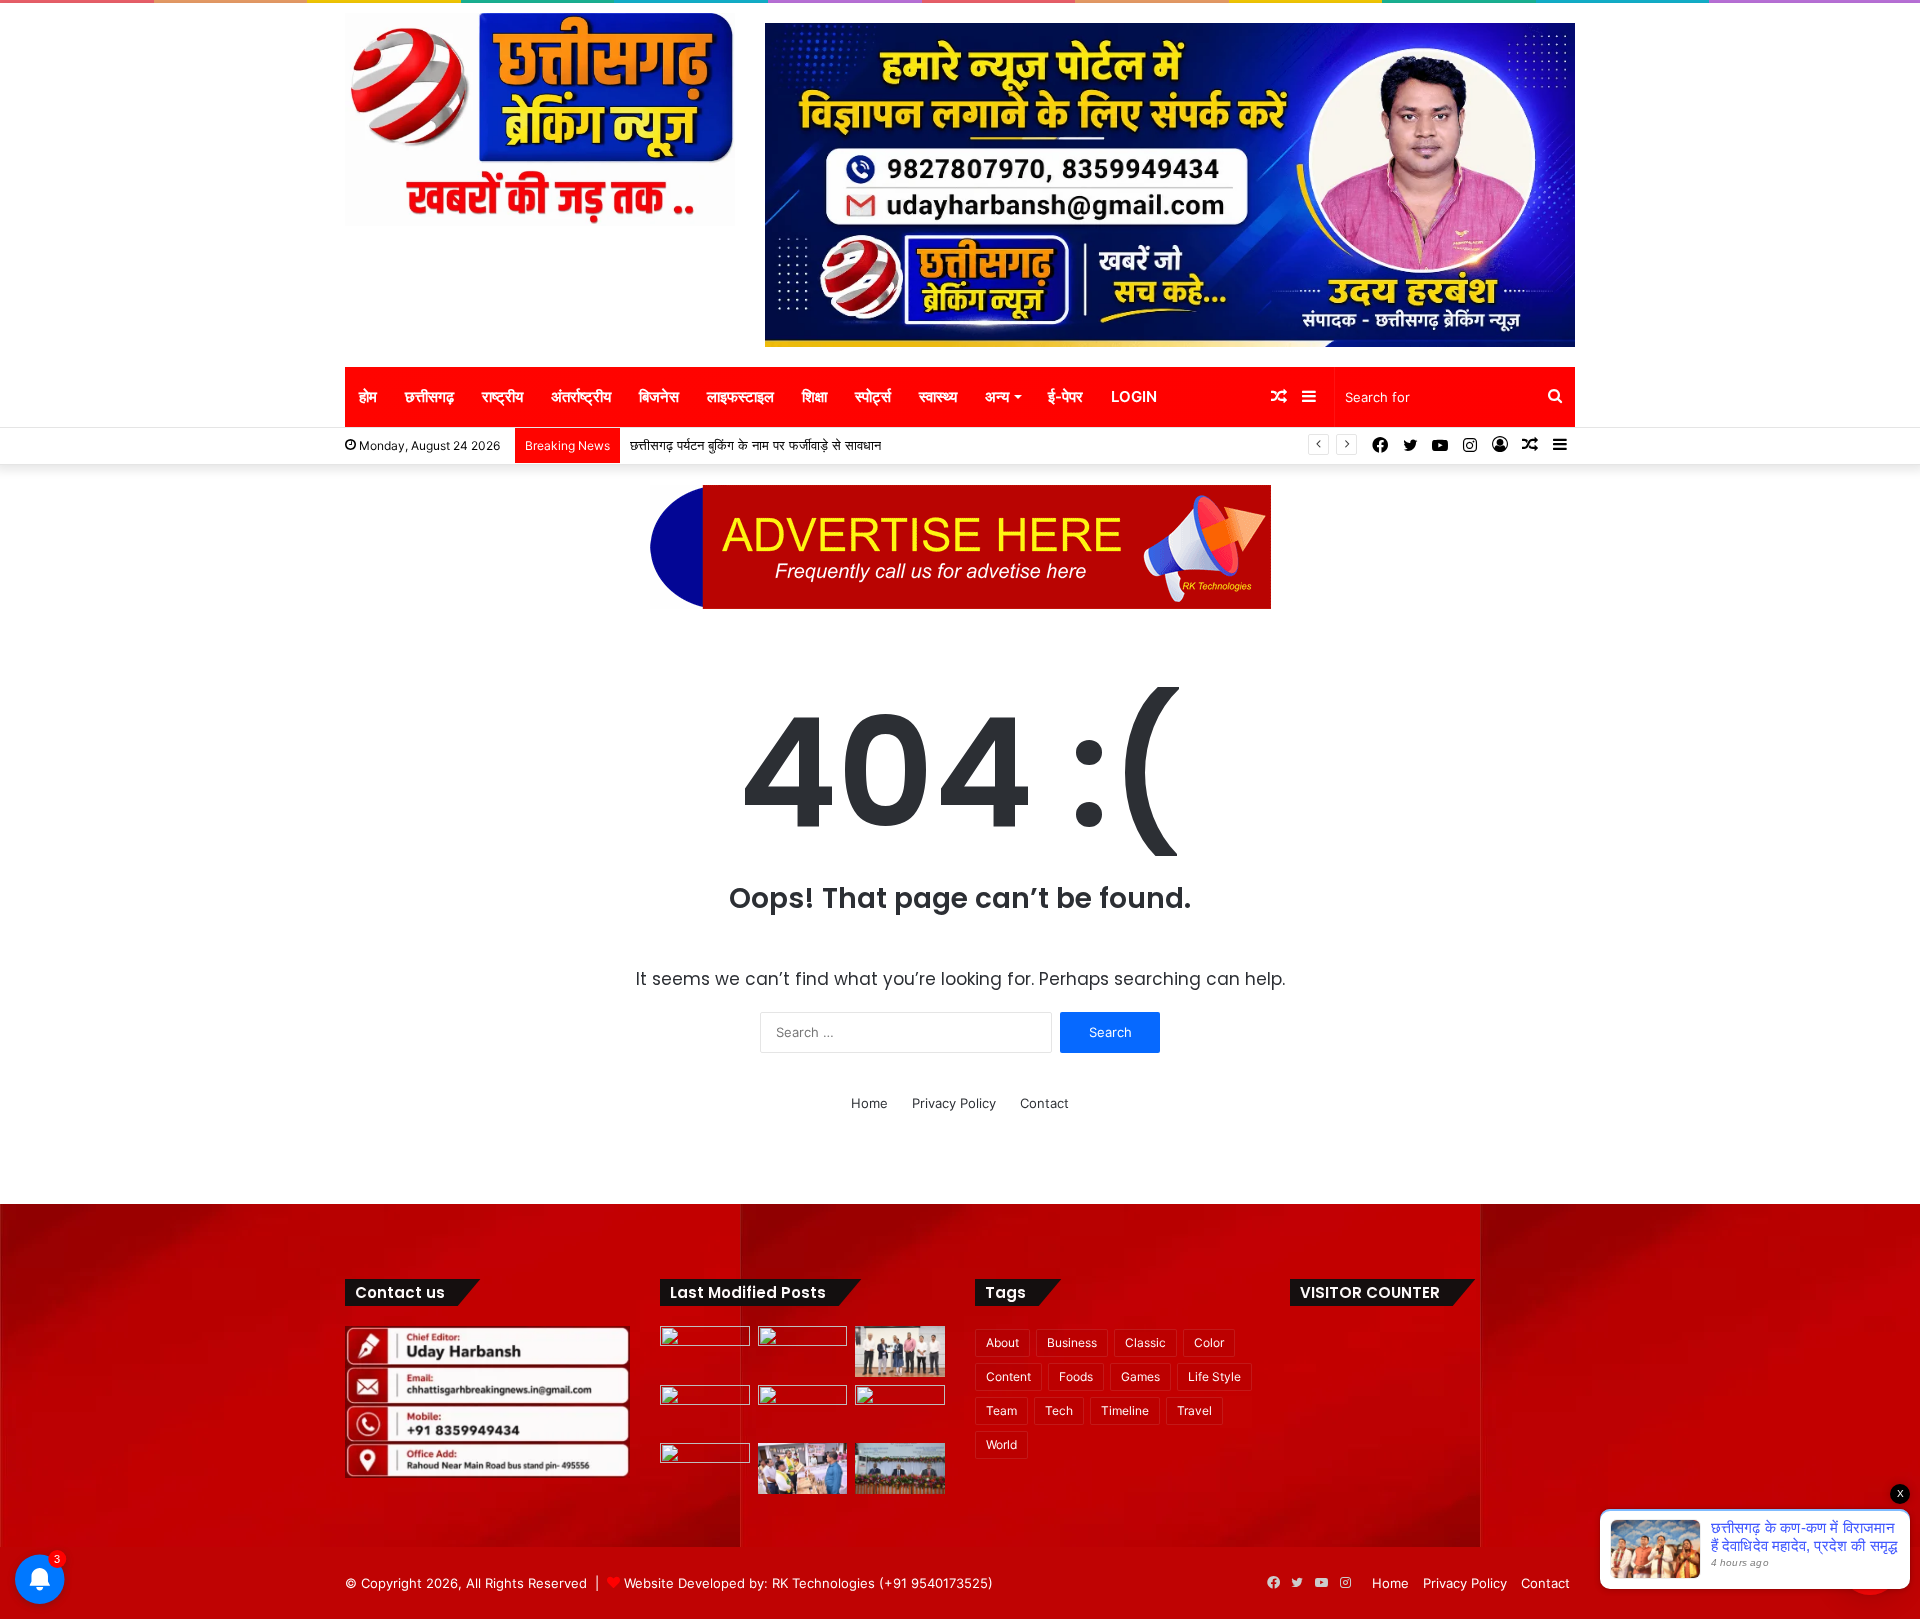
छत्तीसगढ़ (429, 396)
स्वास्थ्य (938, 396)
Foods (1076, 1376)
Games (1140, 1376)
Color (1209, 1342)
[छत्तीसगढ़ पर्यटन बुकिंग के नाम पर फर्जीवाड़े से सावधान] (705, 1410)
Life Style (1214, 1376)
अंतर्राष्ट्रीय (581, 396)
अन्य (997, 396)
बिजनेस (659, 396)
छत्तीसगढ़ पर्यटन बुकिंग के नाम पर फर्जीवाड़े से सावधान (755, 445)
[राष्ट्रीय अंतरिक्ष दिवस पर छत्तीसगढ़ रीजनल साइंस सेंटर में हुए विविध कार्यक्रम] (900, 1351)
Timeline (1125, 1410)
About (1002, 1342)
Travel (1194, 1410)
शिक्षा (814, 396)
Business (1072, 1342)
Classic (1145, 1342)
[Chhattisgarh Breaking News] (540, 119)
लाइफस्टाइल (740, 396)
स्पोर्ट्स (873, 396)
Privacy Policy (954, 1103)
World (1001, 1444)
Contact (1044, 1103)
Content (1008, 1376)
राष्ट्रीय (502, 396)
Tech (1059, 1410)
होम (368, 396)
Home (869, 1103)
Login (1134, 396)
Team (1001, 1410)
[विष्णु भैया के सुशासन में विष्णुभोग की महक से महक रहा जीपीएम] (803, 1410)
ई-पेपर (1065, 396)
